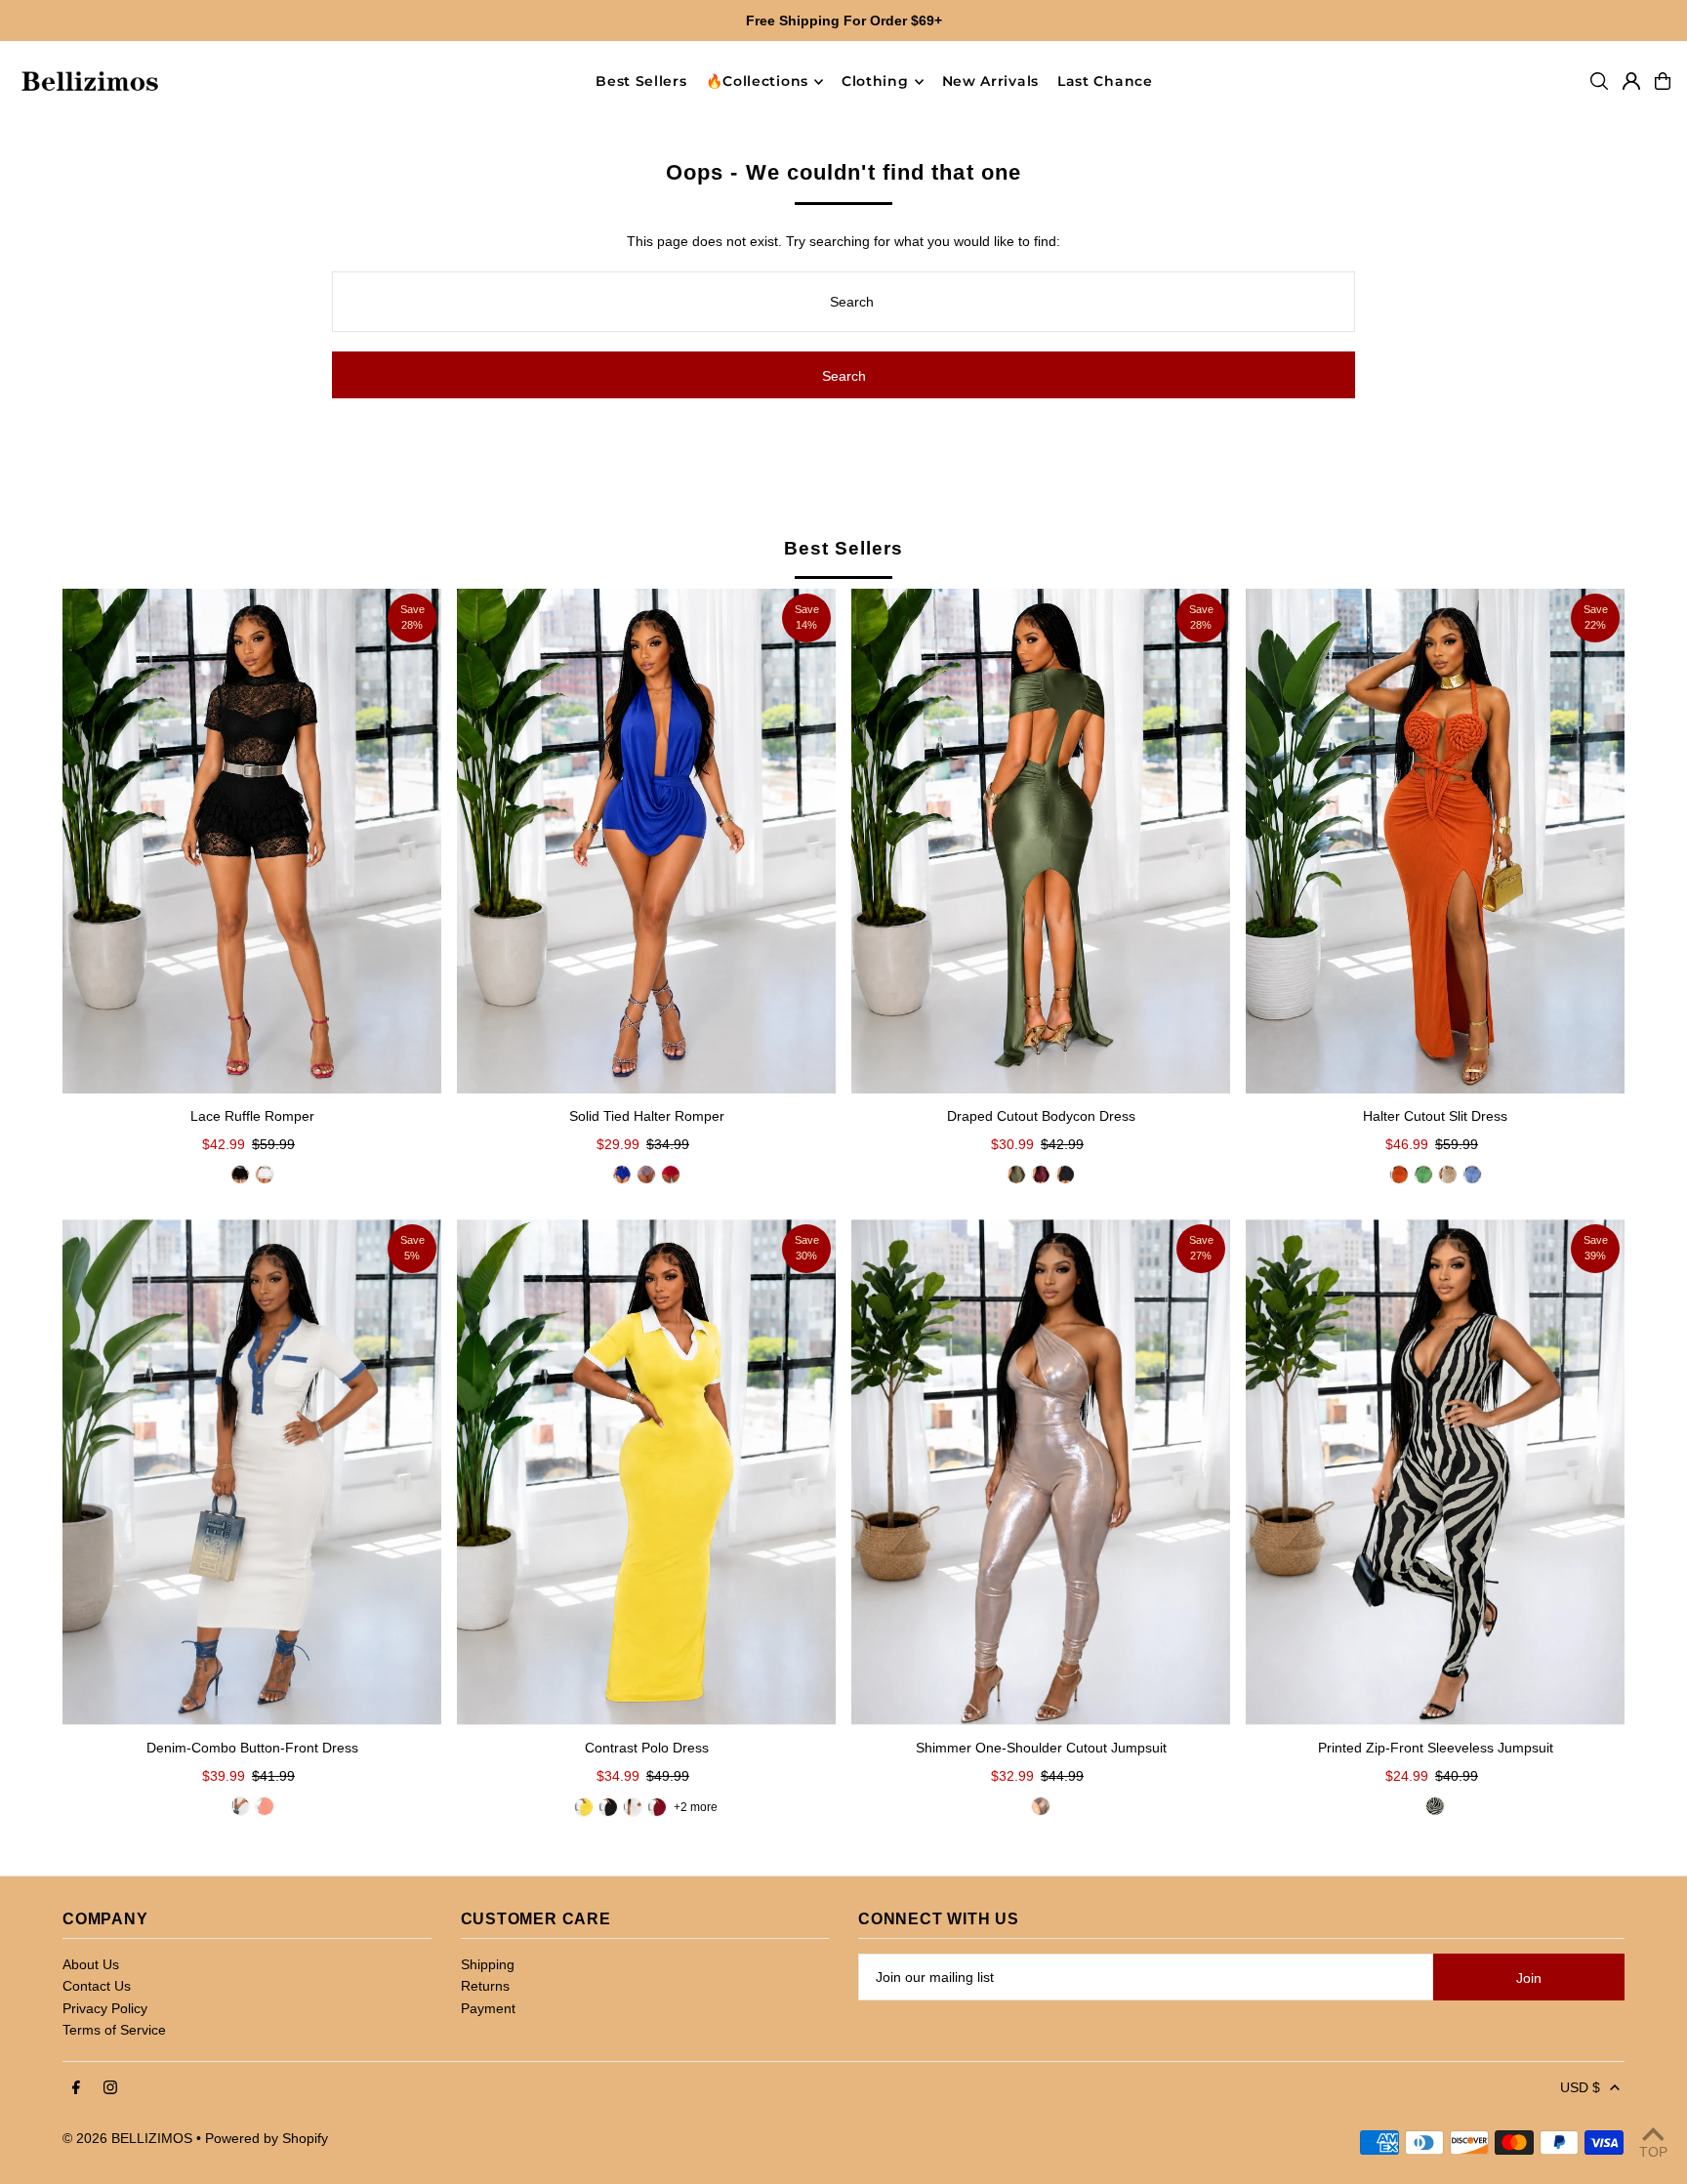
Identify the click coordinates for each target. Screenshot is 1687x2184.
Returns (485, 1986)
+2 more (696, 1807)
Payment (488, 2008)
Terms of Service (114, 2030)
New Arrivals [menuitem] (990, 82)
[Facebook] (76, 2088)
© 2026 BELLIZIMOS (127, 2138)
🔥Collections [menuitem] (757, 82)
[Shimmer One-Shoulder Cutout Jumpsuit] (1041, 1472)
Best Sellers (843, 548)
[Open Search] (1599, 81)
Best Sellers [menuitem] (641, 82)
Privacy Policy (105, 2008)
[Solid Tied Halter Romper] (646, 841)
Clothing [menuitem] (875, 82)
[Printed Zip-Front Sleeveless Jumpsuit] (1435, 1472)
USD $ (1580, 2087)
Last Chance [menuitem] (1105, 82)
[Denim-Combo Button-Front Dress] (252, 1472)
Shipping (488, 1964)
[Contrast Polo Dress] (646, 1472)
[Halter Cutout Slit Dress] (1435, 841)
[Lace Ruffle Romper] (252, 841)
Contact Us (97, 1986)
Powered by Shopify (267, 2138)
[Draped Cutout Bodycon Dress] (1041, 841)
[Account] (1631, 81)
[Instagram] (110, 2088)
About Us (91, 1964)
